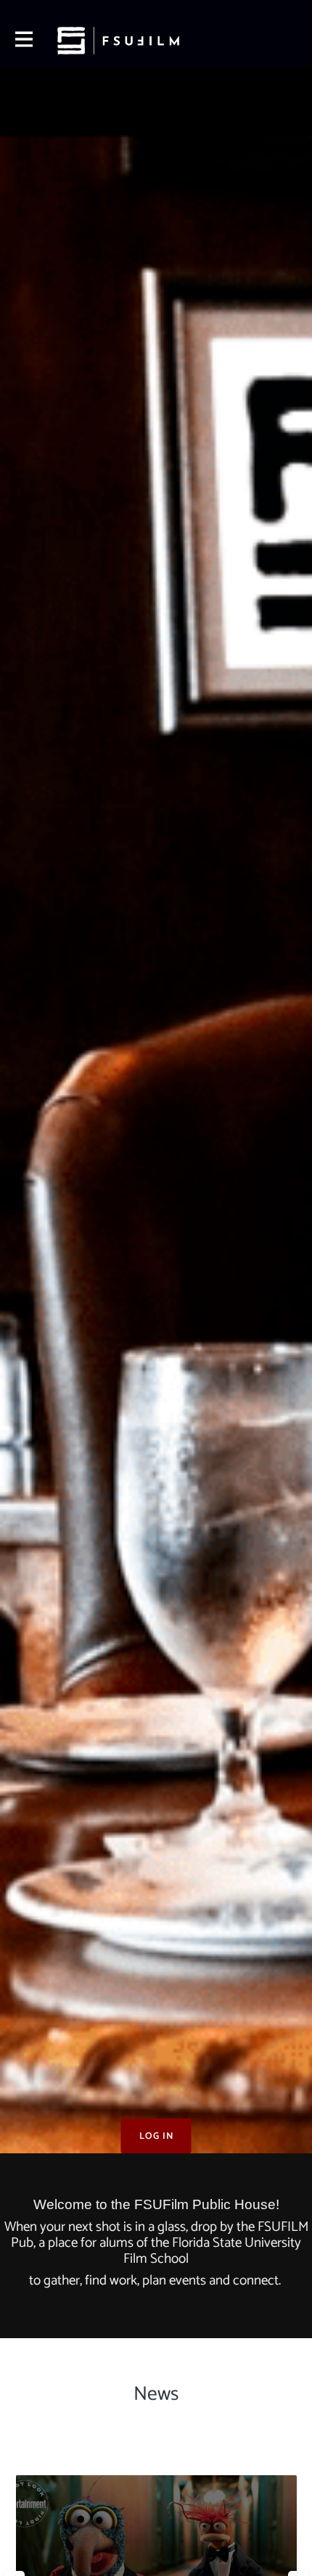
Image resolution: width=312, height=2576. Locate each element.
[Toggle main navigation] (23, 41)
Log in (156, 2136)
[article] (156, 2481)
